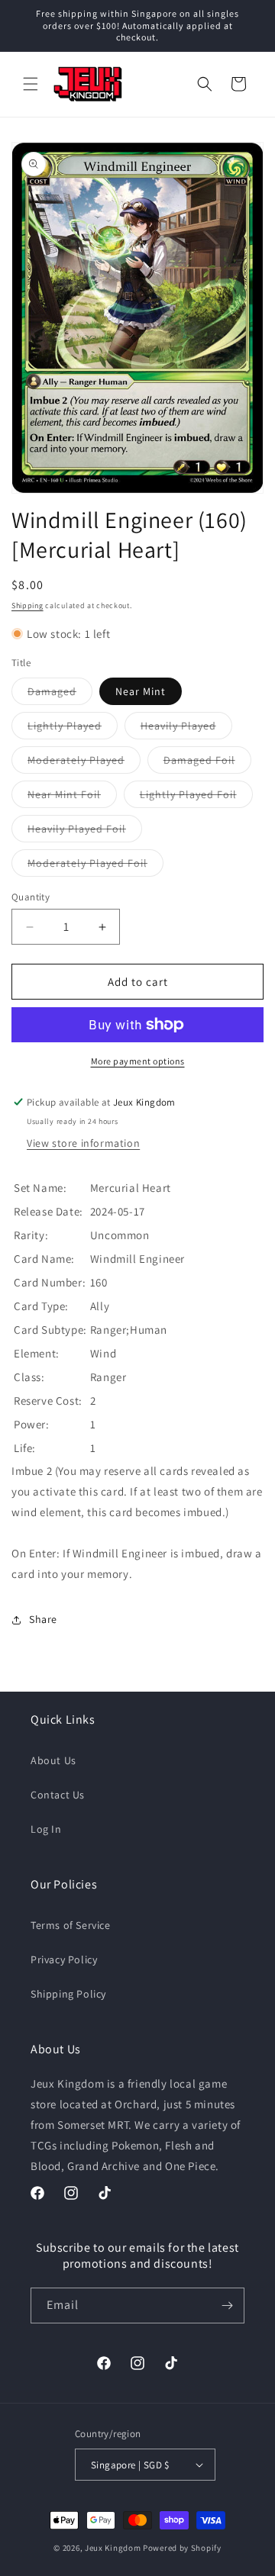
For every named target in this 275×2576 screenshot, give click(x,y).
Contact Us (58, 1795)
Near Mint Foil (72, 797)
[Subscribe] (227, 2306)
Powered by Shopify (182, 2548)
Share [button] (43, 1619)
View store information (83, 1143)
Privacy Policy (64, 1959)
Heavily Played (186, 729)
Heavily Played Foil (85, 832)
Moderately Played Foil (95, 866)
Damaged (60, 694)
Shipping (27, 605)
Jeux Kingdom (113, 2548)
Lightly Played (73, 729)
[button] (31, 84)
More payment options (138, 1061)
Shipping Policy (68, 1994)
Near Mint (141, 691)
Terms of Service (71, 1925)
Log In (46, 1829)
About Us (53, 1760)
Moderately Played (84, 763)
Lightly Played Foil (196, 797)
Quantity (31, 897)
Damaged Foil (207, 763)
